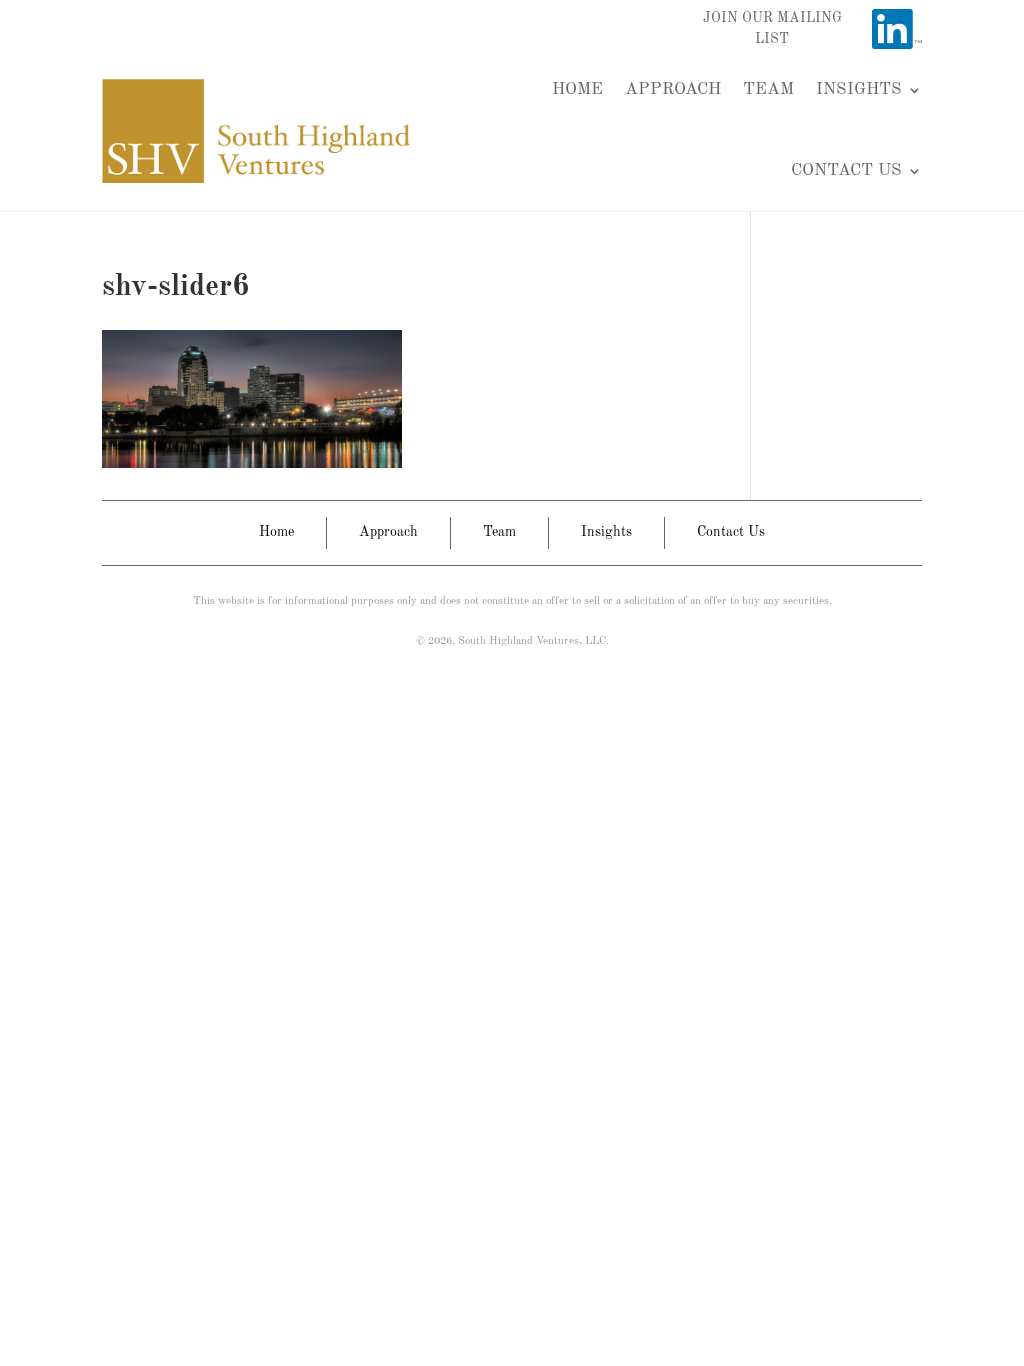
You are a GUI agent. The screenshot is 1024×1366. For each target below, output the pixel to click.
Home (577, 89)
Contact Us (846, 170)
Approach (673, 89)
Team (768, 89)
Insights (859, 89)
